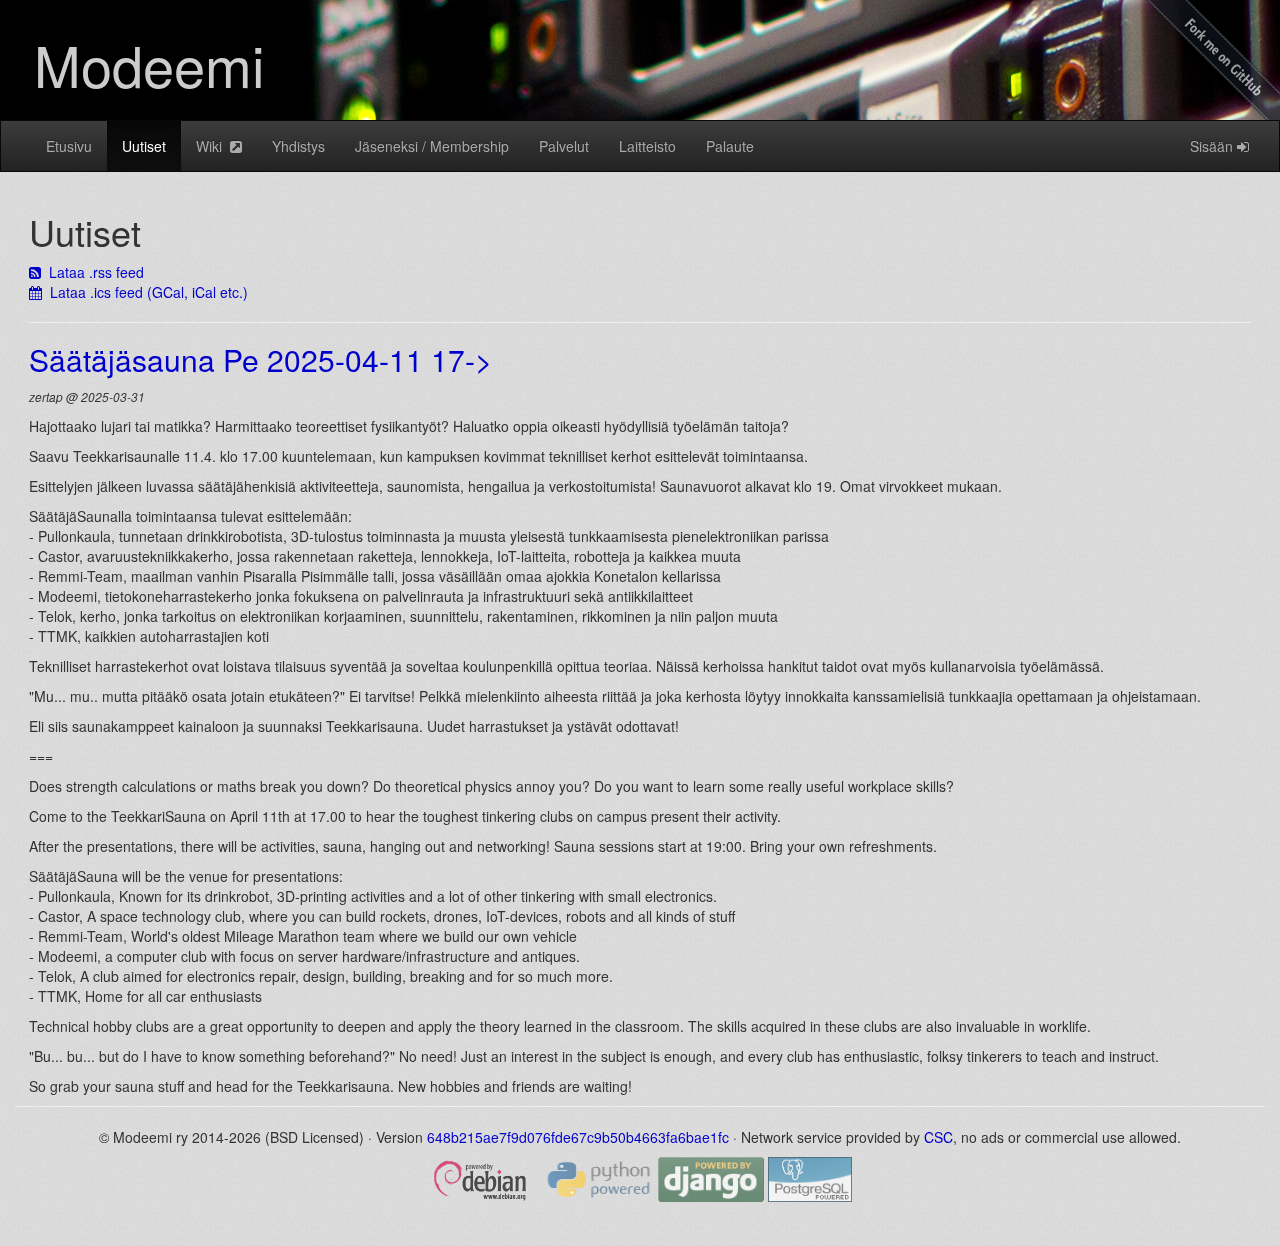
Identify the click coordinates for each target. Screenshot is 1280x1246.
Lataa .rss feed (92, 272)
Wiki (213, 146)
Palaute (730, 146)
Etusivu (69, 146)
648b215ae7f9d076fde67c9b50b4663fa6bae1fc (578, 1137)
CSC (938, 1137)
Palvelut (564, 146)
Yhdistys (298, 146)
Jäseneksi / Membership (432, 146)
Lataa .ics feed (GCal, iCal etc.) (145, 292)
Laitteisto (647, 146)
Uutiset (144, 146)
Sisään (1213, 146)
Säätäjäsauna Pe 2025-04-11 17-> (261, 359)
